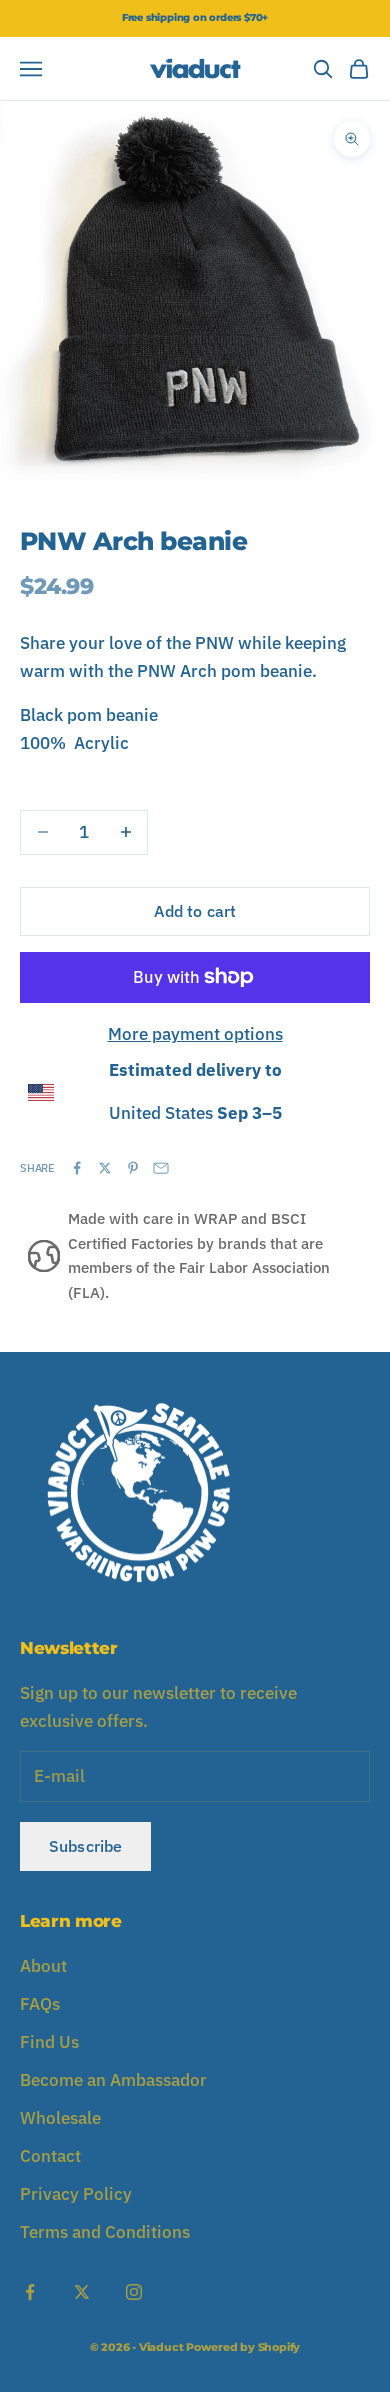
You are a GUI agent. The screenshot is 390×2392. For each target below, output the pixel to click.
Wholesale (60, 2118)
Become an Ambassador (113, 2080)
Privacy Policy (76, 2194)
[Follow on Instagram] (134, 2292)
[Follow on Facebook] (30, 2292)
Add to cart (195, 911)
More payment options (195, 1034)
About (43, 1966)
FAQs (40, 2004)
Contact (50, 2156)
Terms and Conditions (105, 2232)
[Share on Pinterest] (133, 1168)
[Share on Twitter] (105, 1168)
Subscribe (85, 1846)
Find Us (49, 2042)
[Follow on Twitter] (82, 2292)
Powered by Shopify (243, 2347)
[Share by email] (161, 1168)
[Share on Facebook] (77, 1168)
